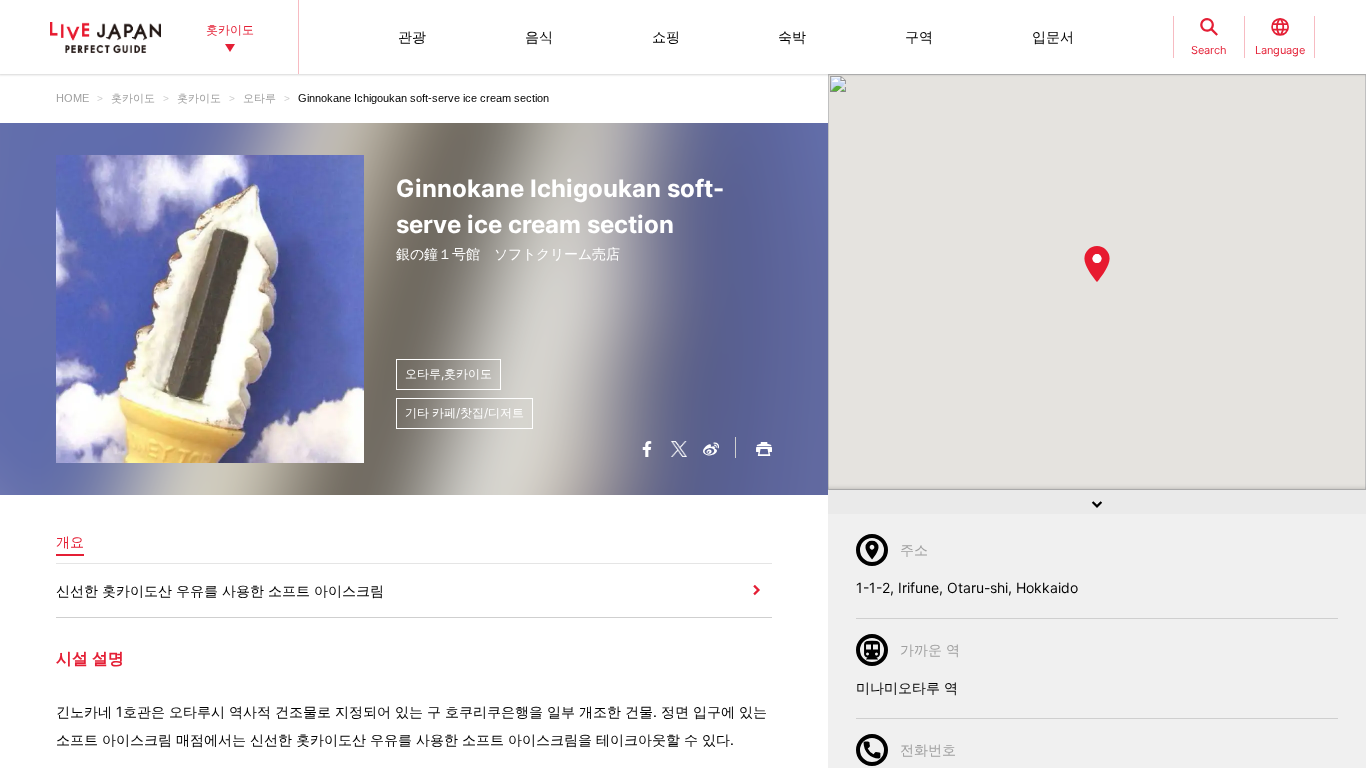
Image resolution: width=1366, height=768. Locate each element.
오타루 (259, 98)
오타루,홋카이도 (448, 373)
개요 (70, 541)
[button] (1097, 264)
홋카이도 (133, 98)
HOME (72, 98)
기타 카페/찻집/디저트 (464, 412)
